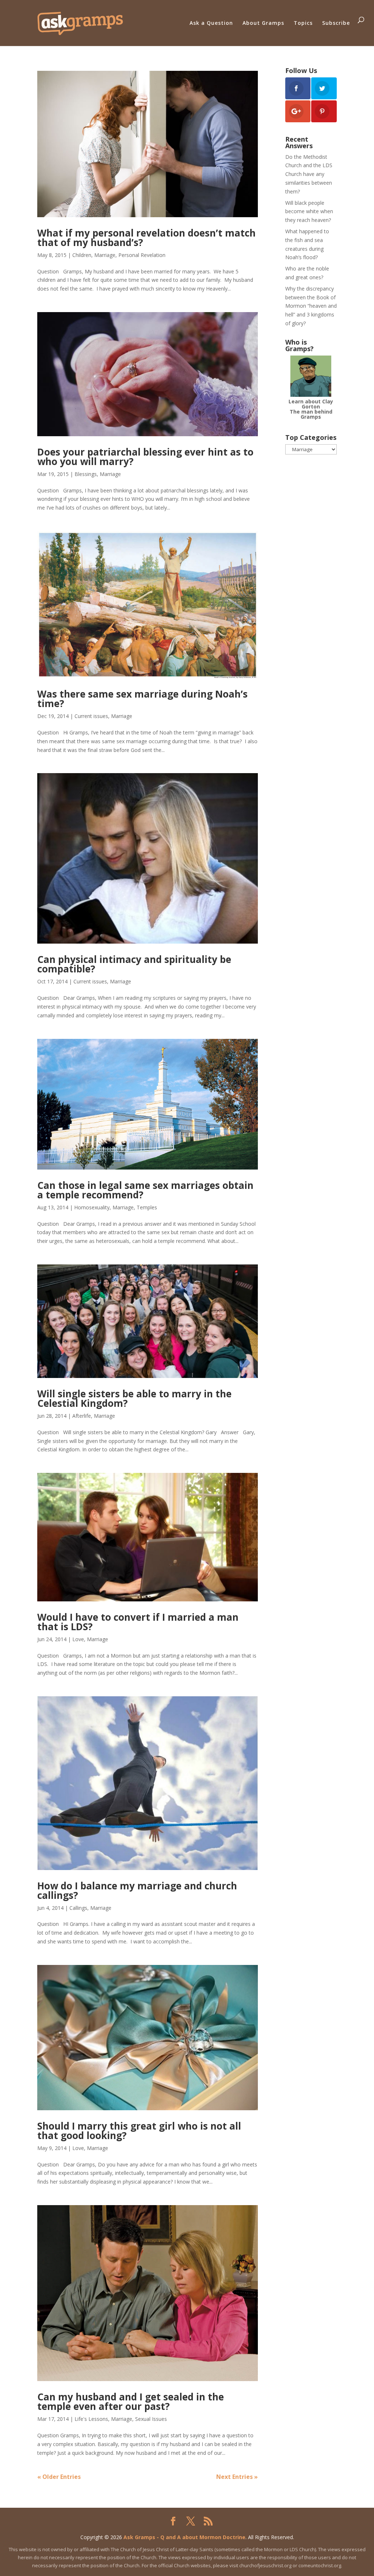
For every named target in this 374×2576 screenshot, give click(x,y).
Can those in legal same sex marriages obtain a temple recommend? (145, 1190)
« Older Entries (59, 2477)
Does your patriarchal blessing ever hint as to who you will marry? (145, 457)
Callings (78, 1908)
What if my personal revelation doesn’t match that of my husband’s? (146, 238)
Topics (303, 23)
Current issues (91, 716)
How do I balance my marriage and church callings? (137, 1890)
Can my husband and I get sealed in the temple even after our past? (131, 2402)
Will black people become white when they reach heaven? (309, 212)
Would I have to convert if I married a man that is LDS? (138, 1622)
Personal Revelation (142, 255)
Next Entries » (237, 2477)
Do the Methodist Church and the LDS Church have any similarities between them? (309, 174)
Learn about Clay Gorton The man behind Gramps (311, 409)
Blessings (86, 474)
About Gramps (263, 23)
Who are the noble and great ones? (307, 273)
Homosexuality (92, 1207)
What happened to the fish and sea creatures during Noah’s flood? (307, 244)
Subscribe (336, 23)
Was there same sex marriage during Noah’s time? (142, 699)
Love (78, 1639)
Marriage (105, 255)
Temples (147, 1207)
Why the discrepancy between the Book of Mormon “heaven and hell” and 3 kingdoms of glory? (311, 306)
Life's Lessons (91, 2419)
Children (82, 255)
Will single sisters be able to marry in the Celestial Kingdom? (134, 1398)
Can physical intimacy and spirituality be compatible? (134, 964)
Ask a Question (211, 23)
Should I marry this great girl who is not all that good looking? (139, 2131)
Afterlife (82, 1416)
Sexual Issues (151, 2419)
